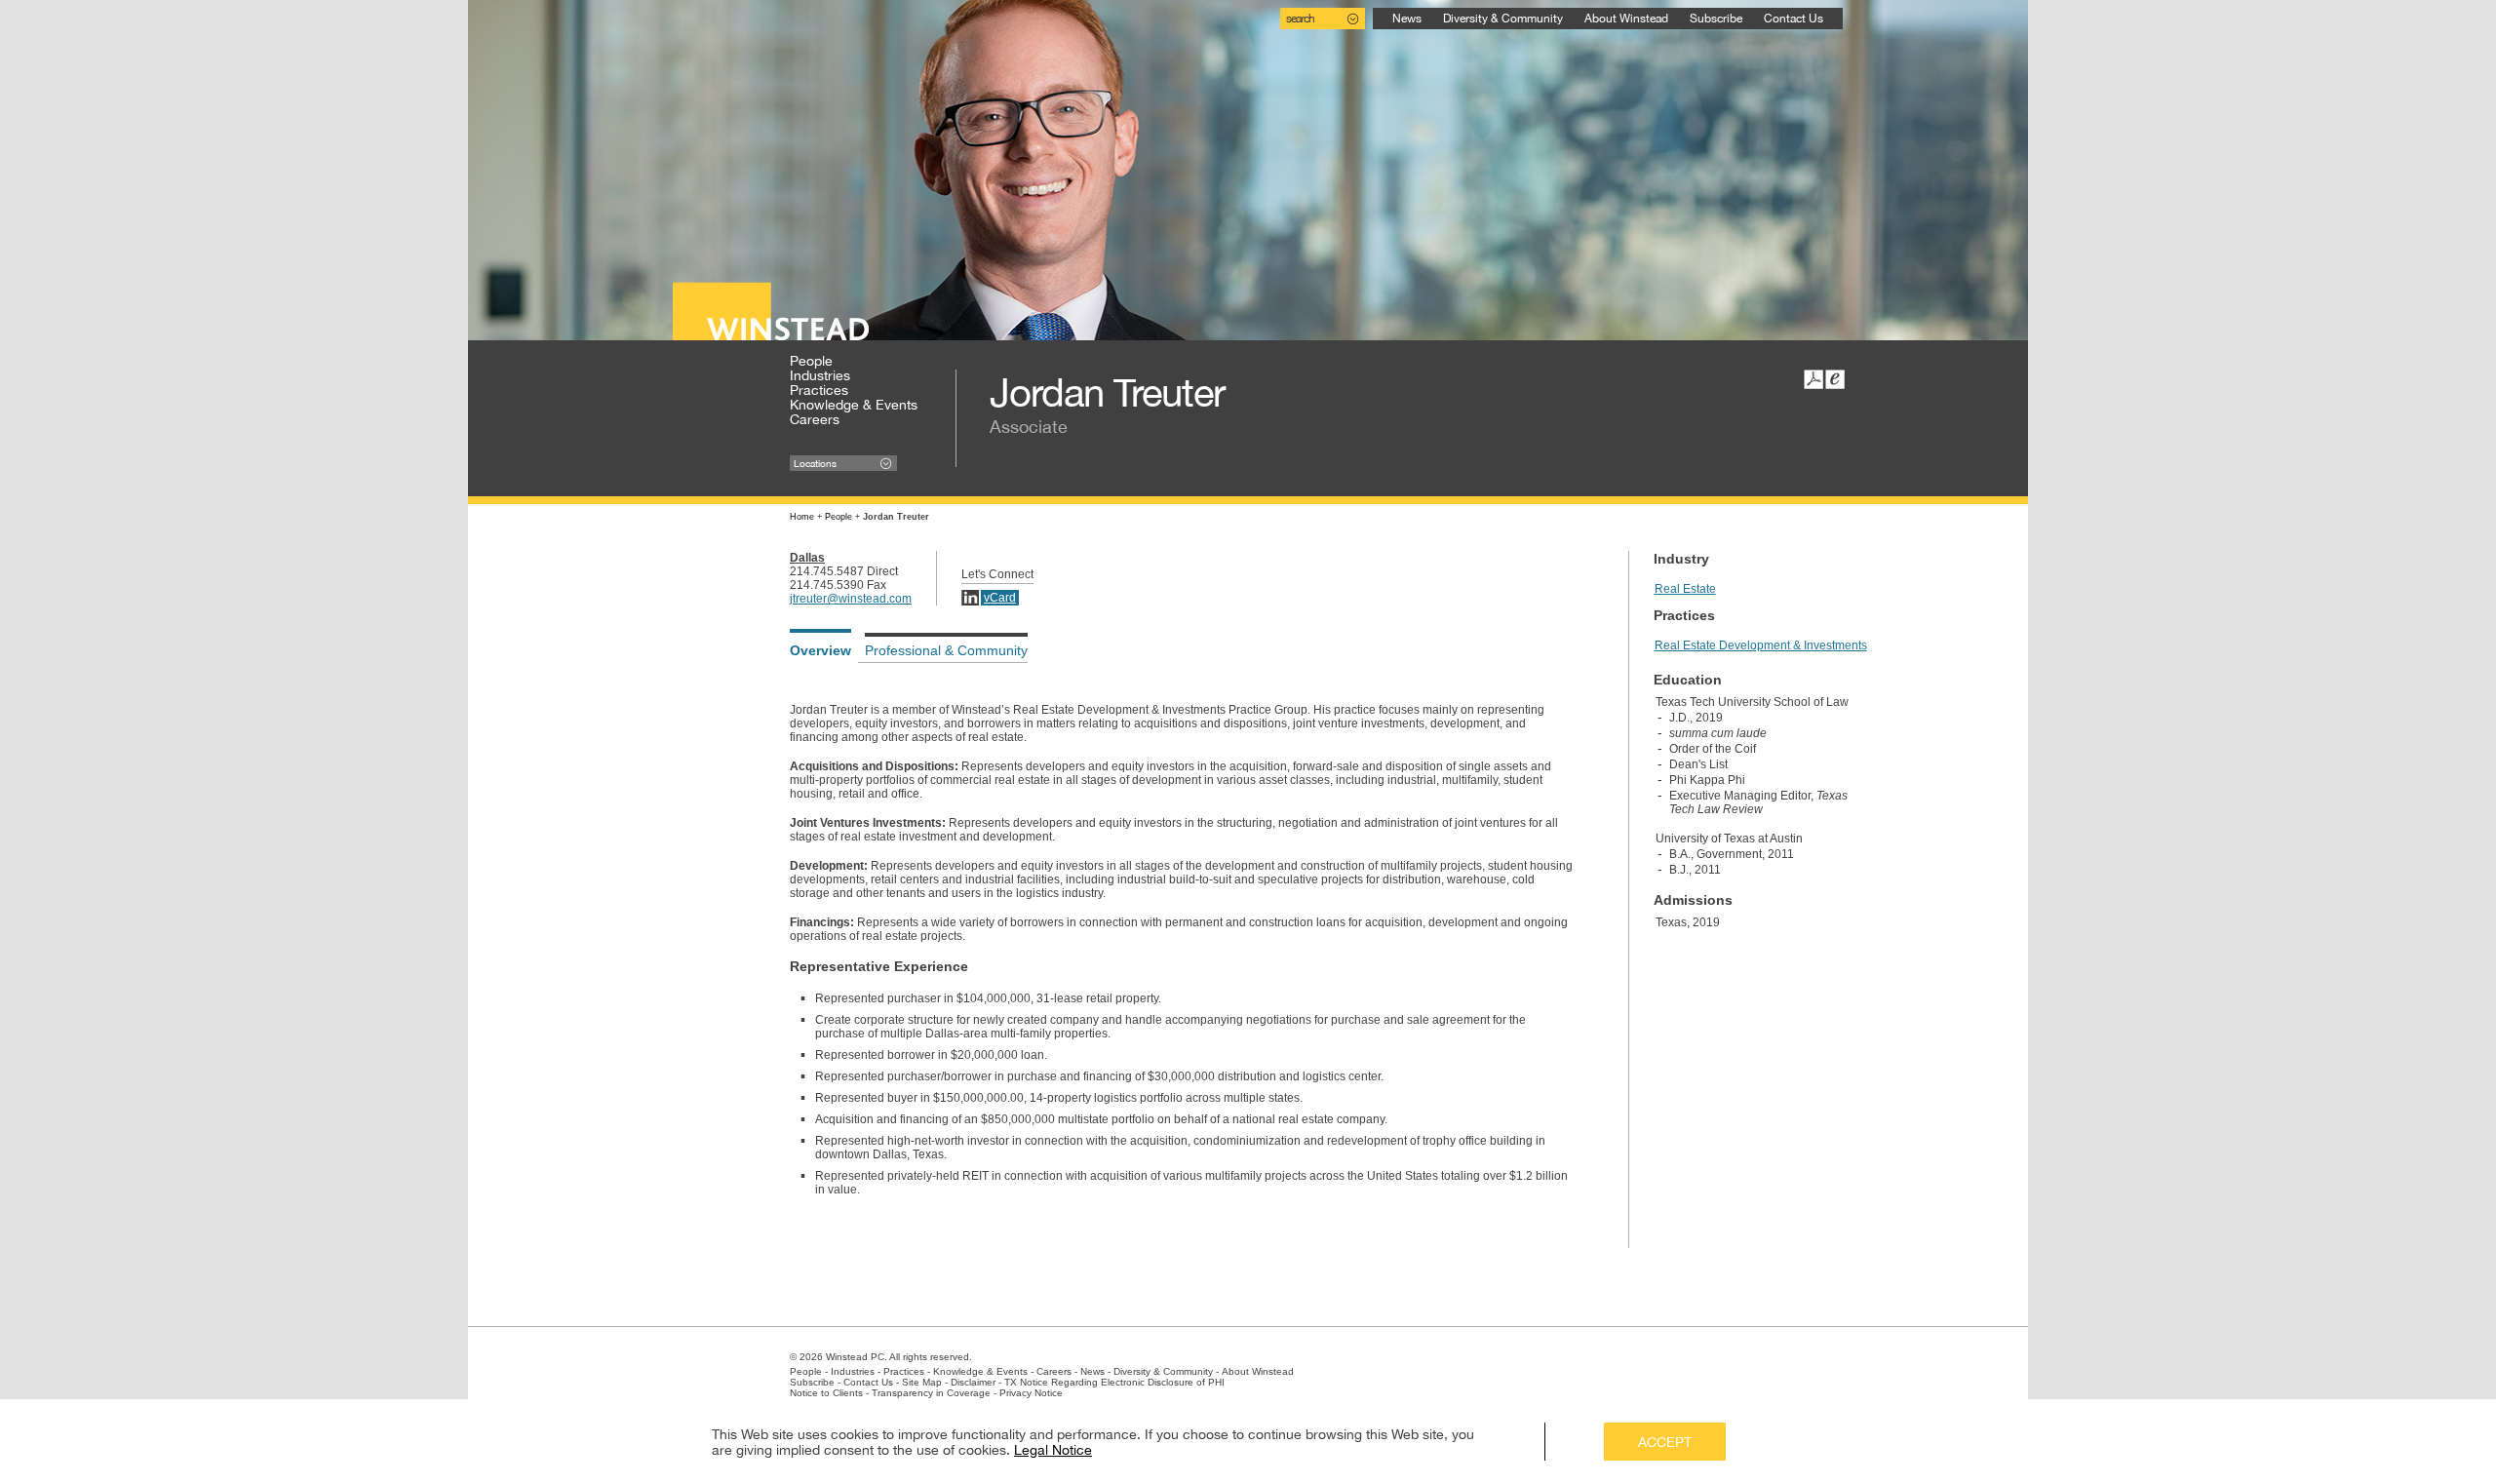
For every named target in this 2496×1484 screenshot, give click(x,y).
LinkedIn (970, 598)
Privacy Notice (1031, 1393)
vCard (1000, 598)
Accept (1665, 1442)
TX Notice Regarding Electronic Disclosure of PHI (1114, 1382)
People (811, 361)
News (1407, 19)
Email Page (1835, 379)
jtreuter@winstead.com (851, 599)
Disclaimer (973, 1382)
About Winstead (1626, 19)
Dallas (807, 558)
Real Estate (1685, 589)
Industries (820, 375)
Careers (815, 419)
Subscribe (1716, 19)
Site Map (922, 1382)
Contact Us (1794, 19)
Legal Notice (1053, 1450)
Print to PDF (1813, 379)
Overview (820, 650)
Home (802, 517)
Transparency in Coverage (931, 1393)
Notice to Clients (826, 1393)
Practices (819, 390)
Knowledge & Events (854, 405)
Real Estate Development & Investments (1761, 645)
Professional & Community (946, 650)
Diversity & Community (1503, 19)
